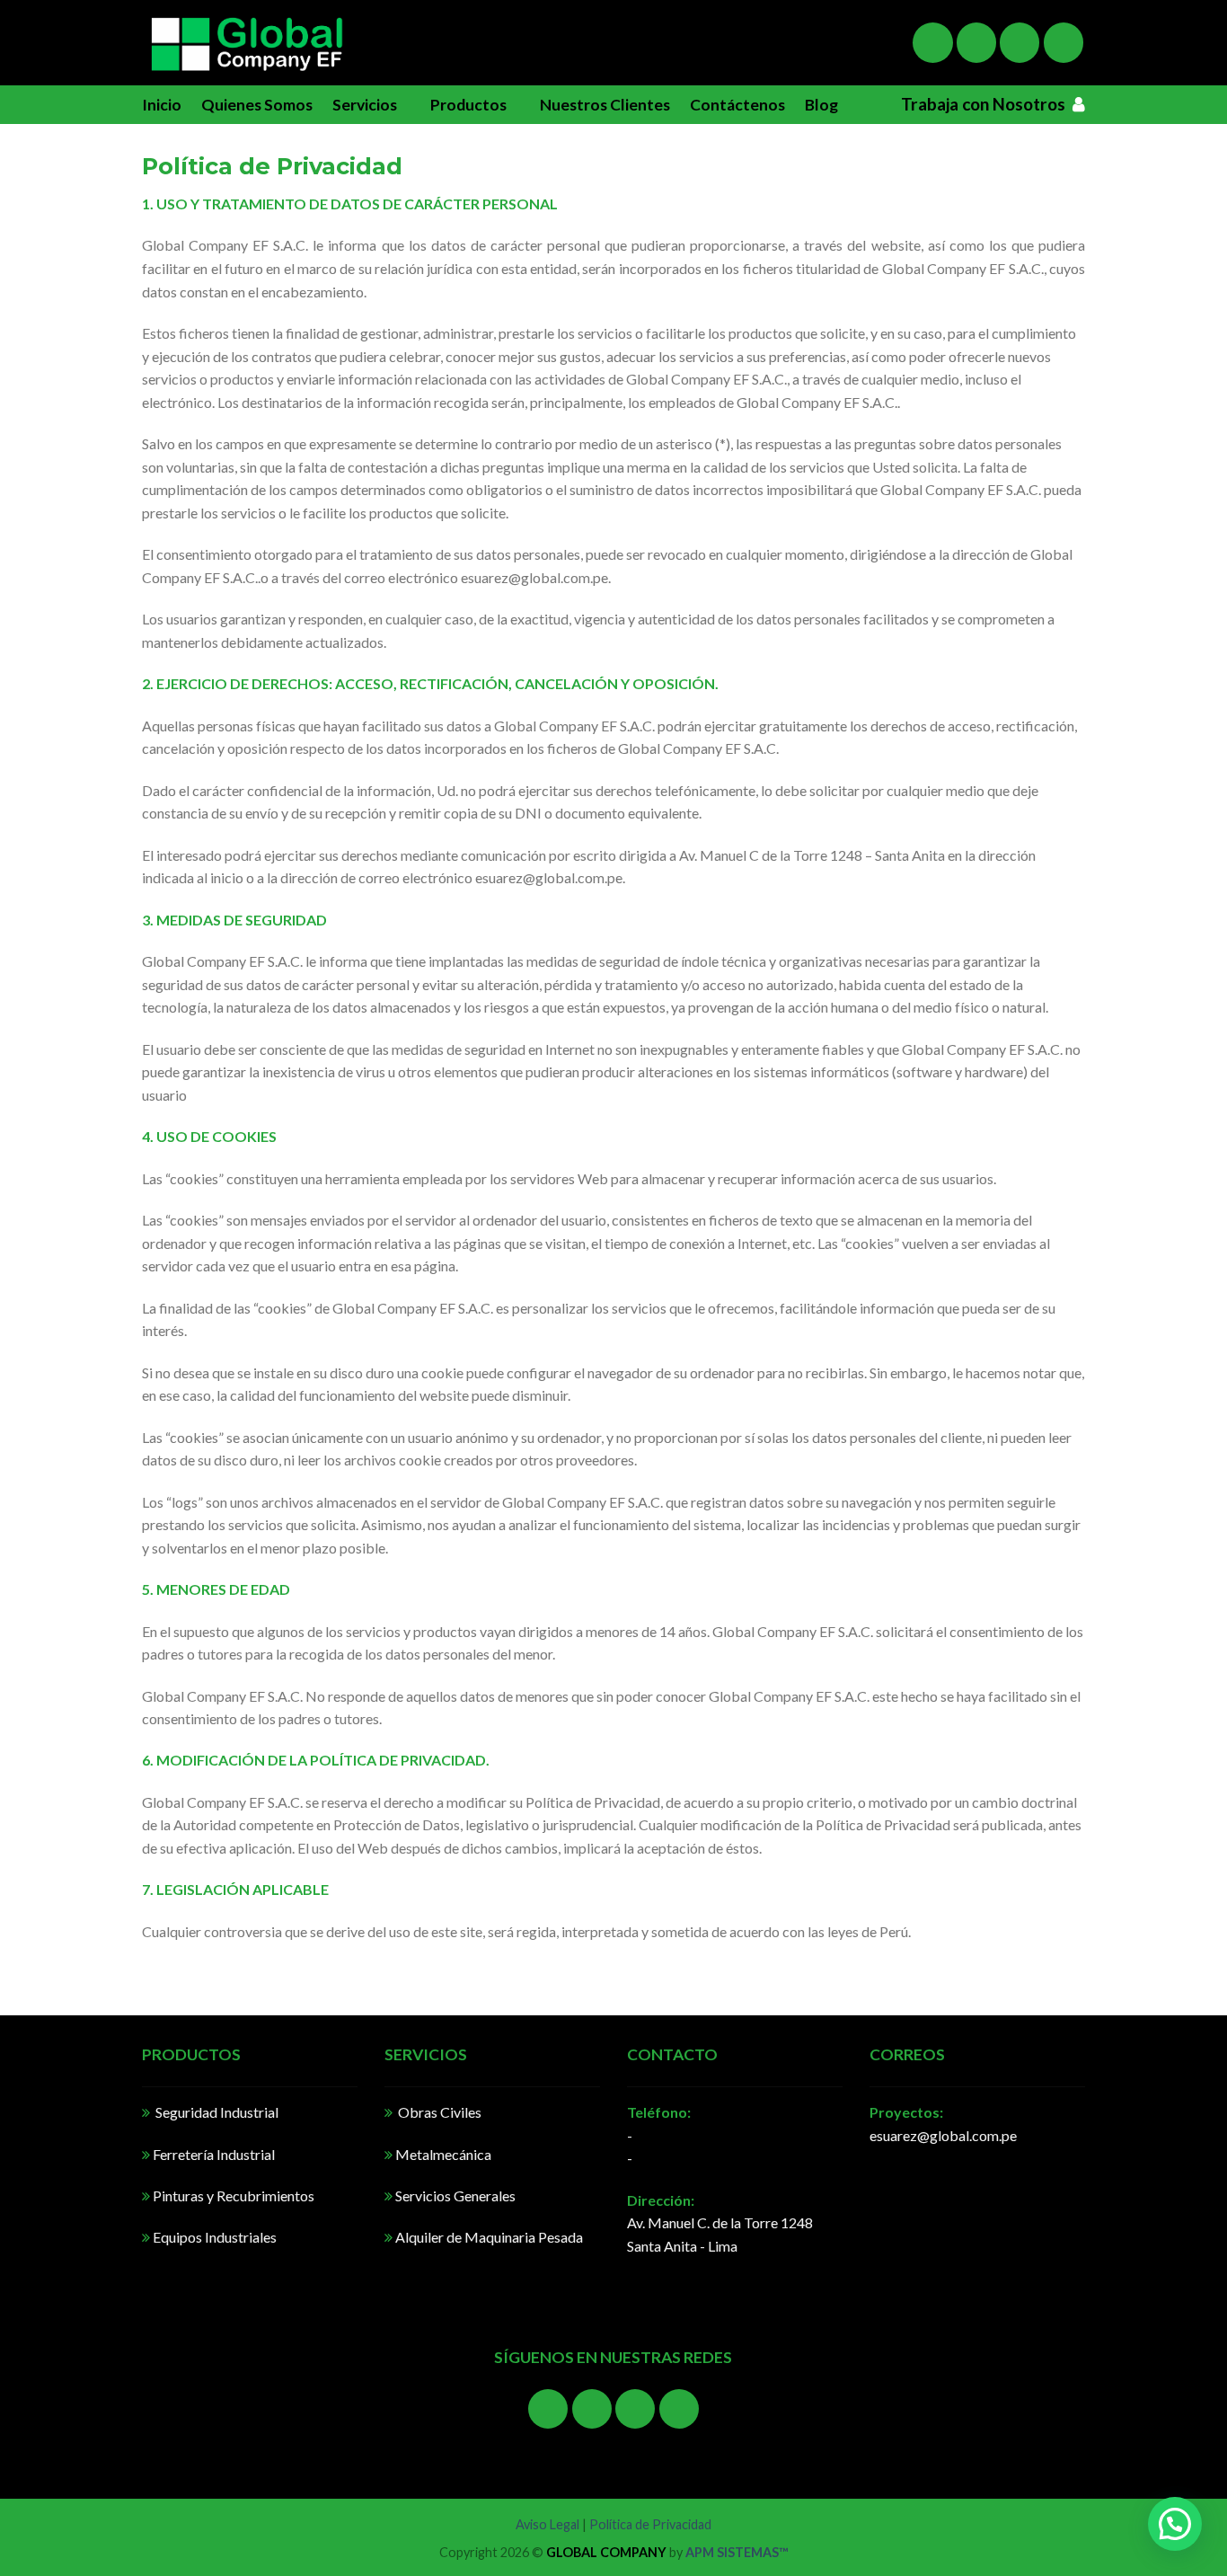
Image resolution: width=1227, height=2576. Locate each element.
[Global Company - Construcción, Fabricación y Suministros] (246, 43)
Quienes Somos (257, 105)
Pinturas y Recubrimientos (232, 2195)
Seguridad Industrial (214, 2112)
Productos (468, 105)
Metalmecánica (443, 2154)
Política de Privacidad (650, 2524)
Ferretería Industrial (214, 2154)
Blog (821, 105)
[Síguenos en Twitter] (1020, 42)
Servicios (365, 105)
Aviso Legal (547, 2524)
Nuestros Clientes (605, 105)
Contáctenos (737, 105)
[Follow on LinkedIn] (1064, 42)
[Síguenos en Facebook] (932, 42)
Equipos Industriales (213, 2237)
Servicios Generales (454, 2195)
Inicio (162, 105)
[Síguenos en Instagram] (976, 42)
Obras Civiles (437, 2112)
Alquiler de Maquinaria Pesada (488, 2237)
